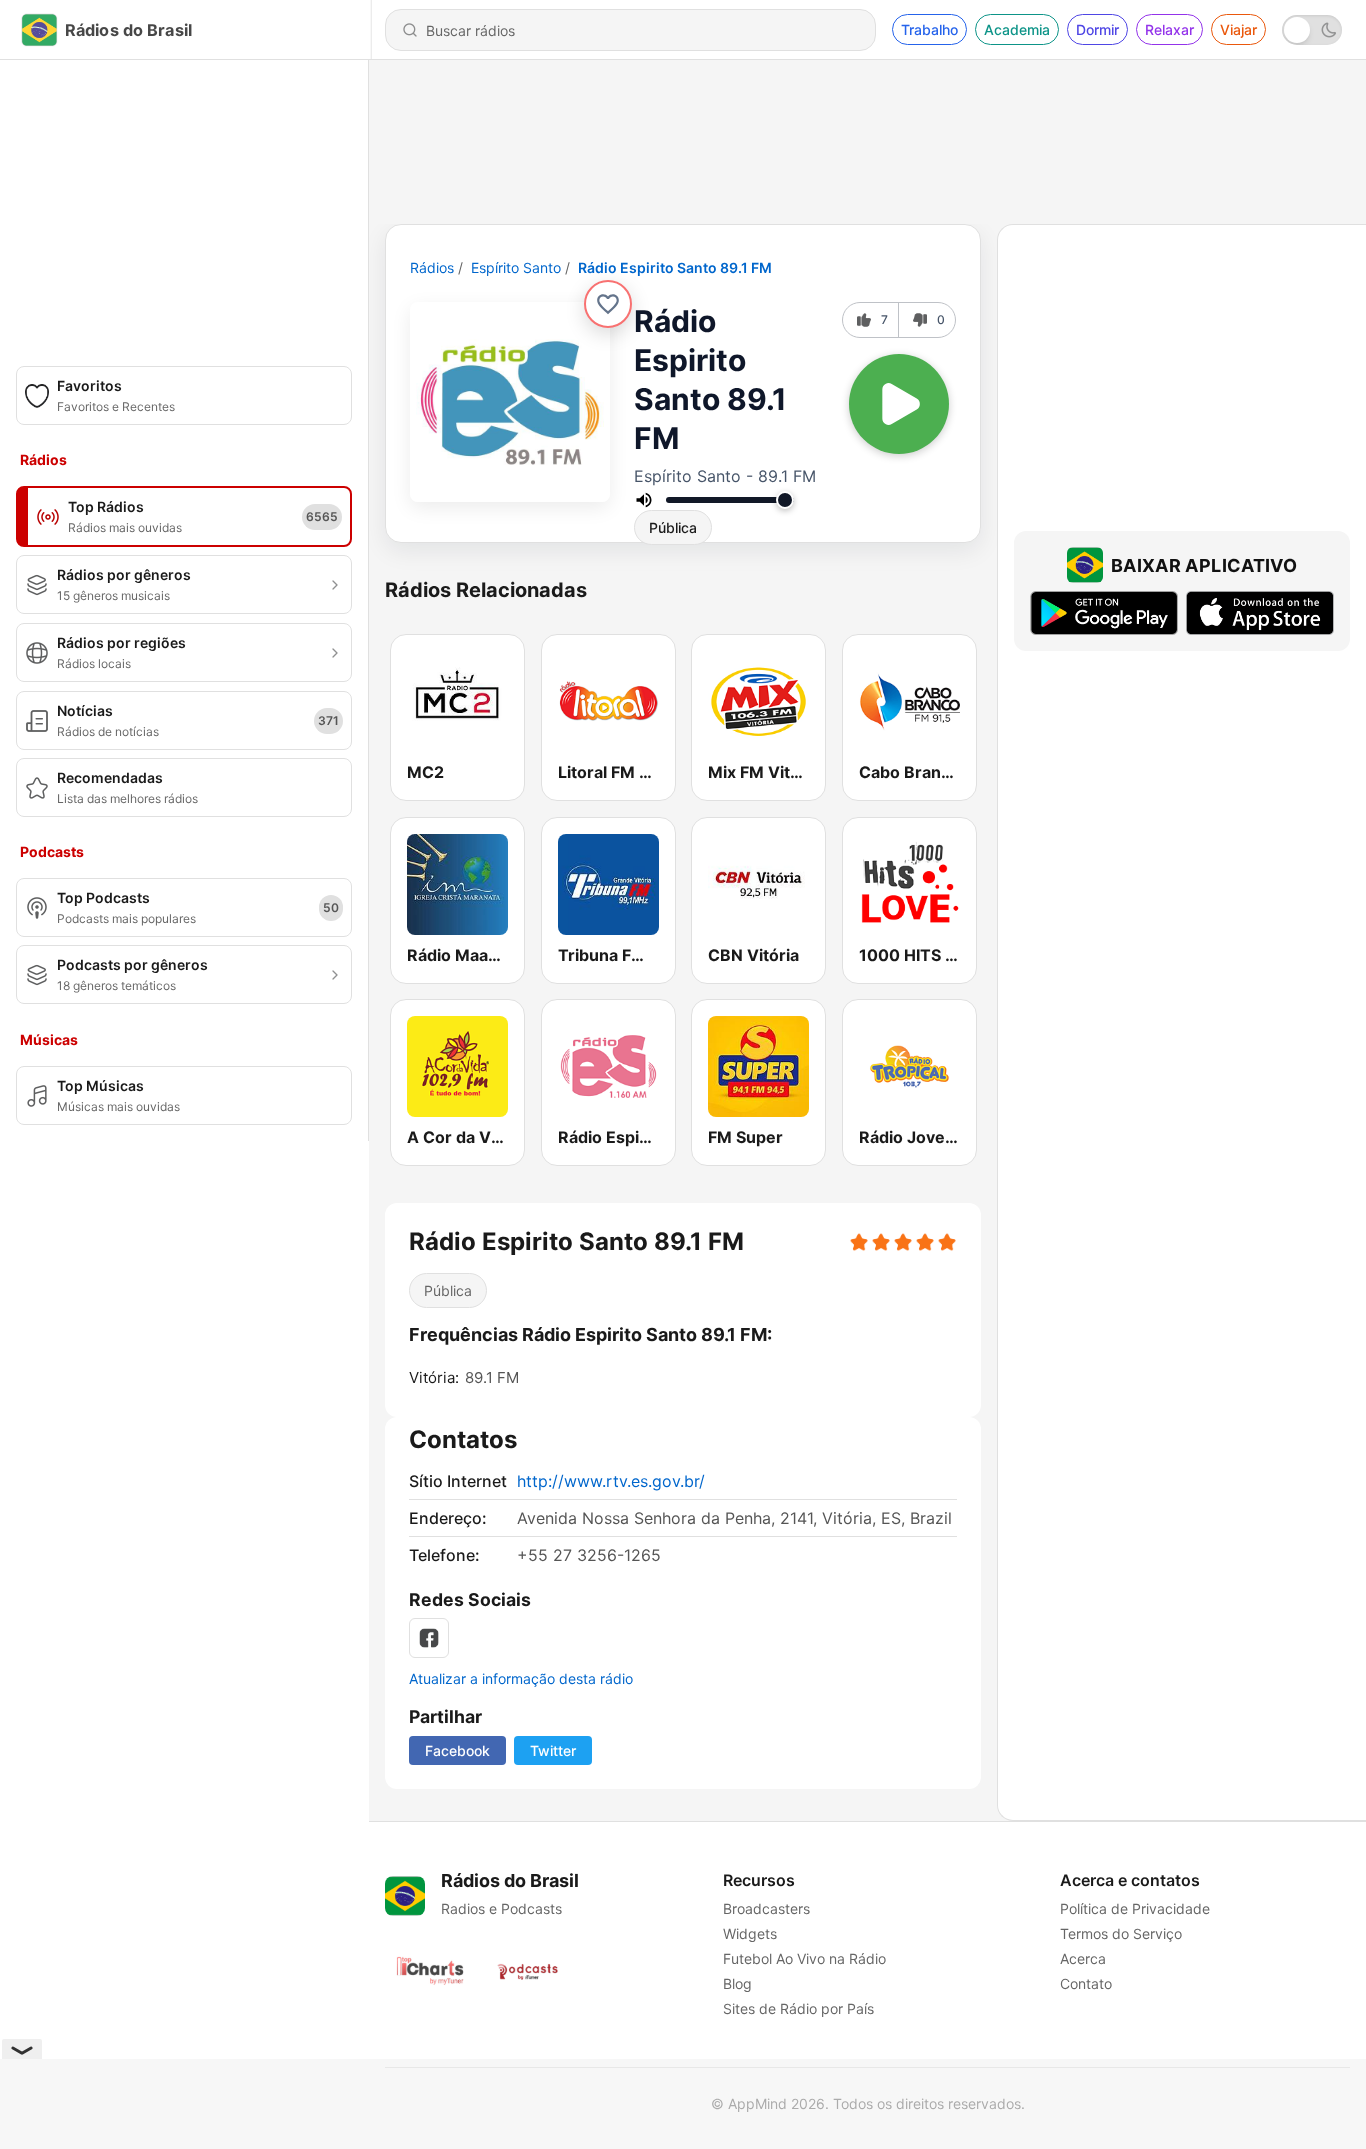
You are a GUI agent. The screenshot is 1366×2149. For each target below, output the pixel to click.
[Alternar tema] (1312, 30)
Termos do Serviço (1121, 1933)
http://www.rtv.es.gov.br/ (611, 1481)
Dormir (1097, 29)
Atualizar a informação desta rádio (521, 1678)
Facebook (457, 1750)
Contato (1086, 1983)
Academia (1017, 29)
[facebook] (429, 1638)
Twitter (553, 1750)
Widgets (750, 1933)
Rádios (432, 267)
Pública (673, 527)
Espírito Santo (516, 267)
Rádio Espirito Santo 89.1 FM (675, 267)
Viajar (1238, 29)
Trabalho (929, 29)
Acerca (1083, 1958)
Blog (737, 1983)
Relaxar (1169, 29)
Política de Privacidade (1135, 1908)
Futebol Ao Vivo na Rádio (804, 1958)
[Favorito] (608, 304)
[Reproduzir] (899, 404)
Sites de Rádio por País (798, 2008)
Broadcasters (766, 1908)
